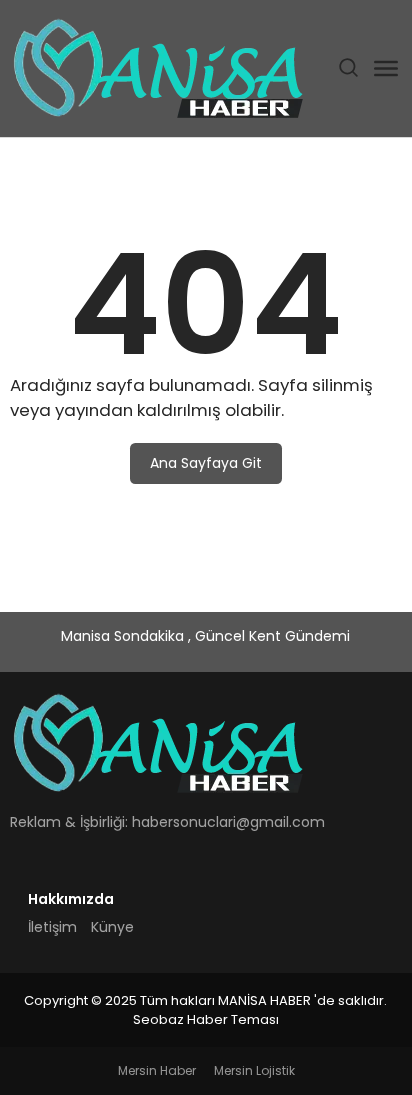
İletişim (52, 927)
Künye (112, 927)
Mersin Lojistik (254, 1070)
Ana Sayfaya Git (206, 463)
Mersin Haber (157, 1070)
